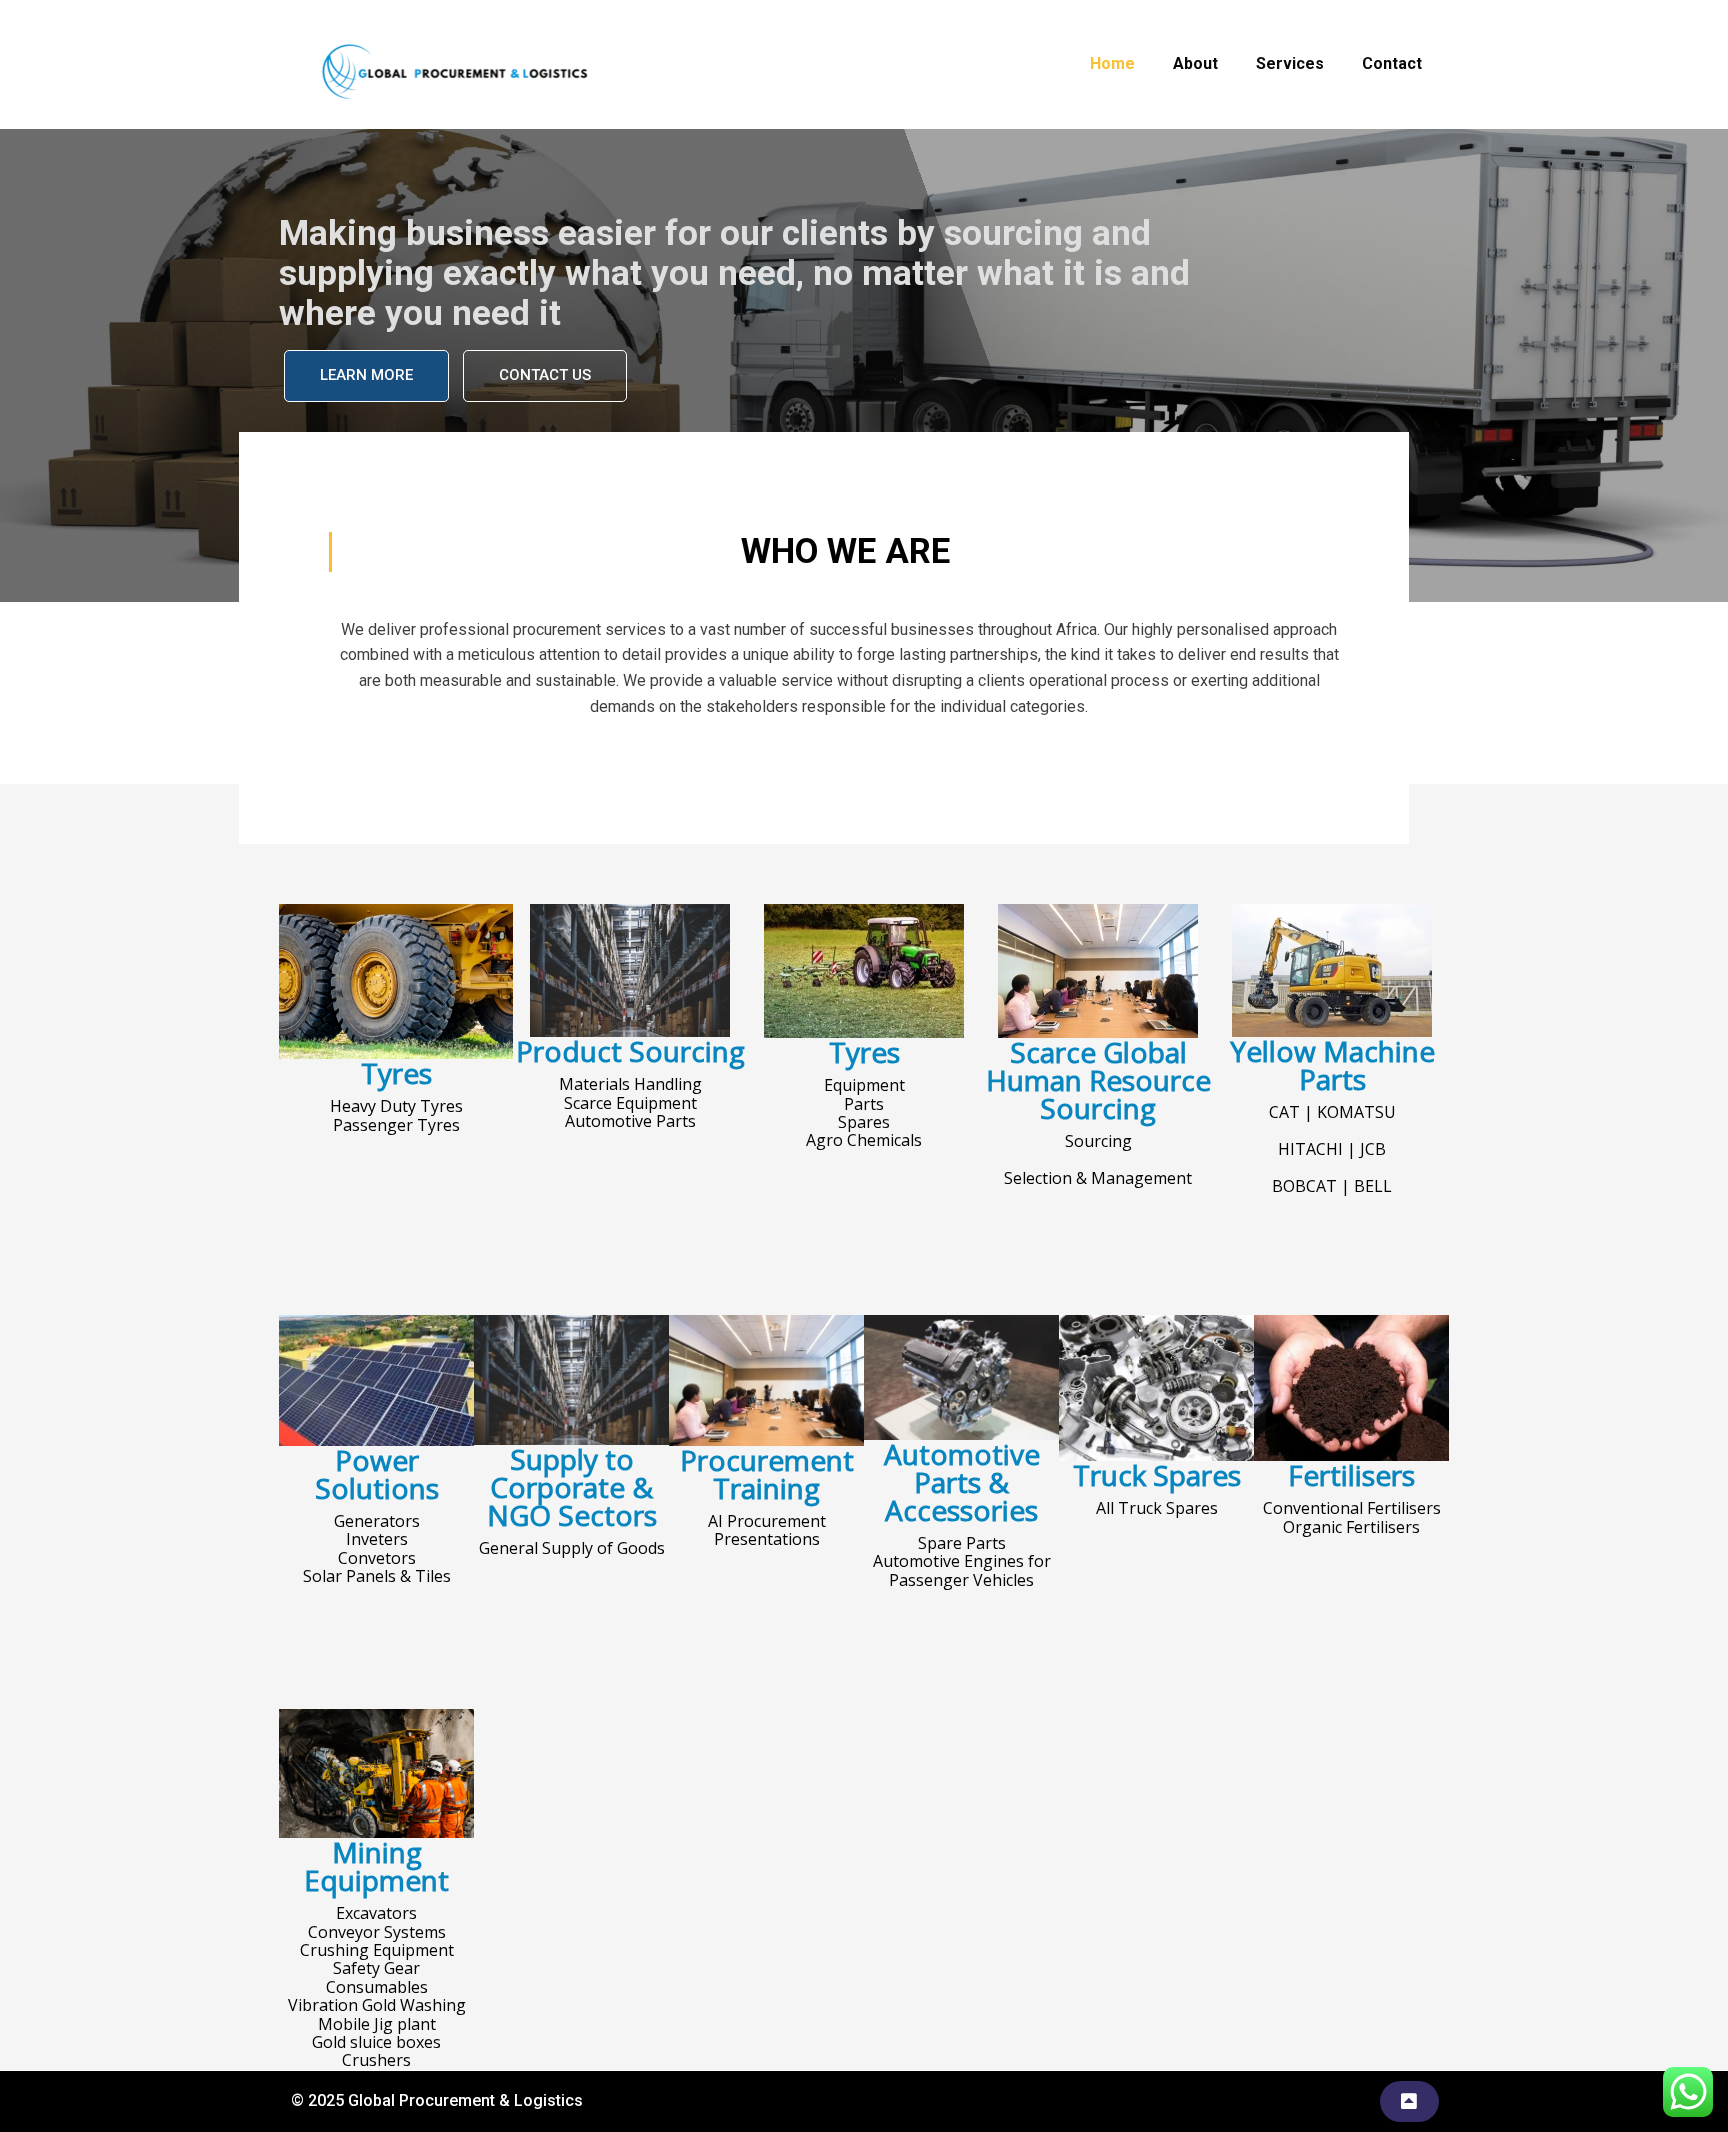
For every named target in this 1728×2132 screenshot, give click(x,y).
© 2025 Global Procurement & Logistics (437, 2100)
